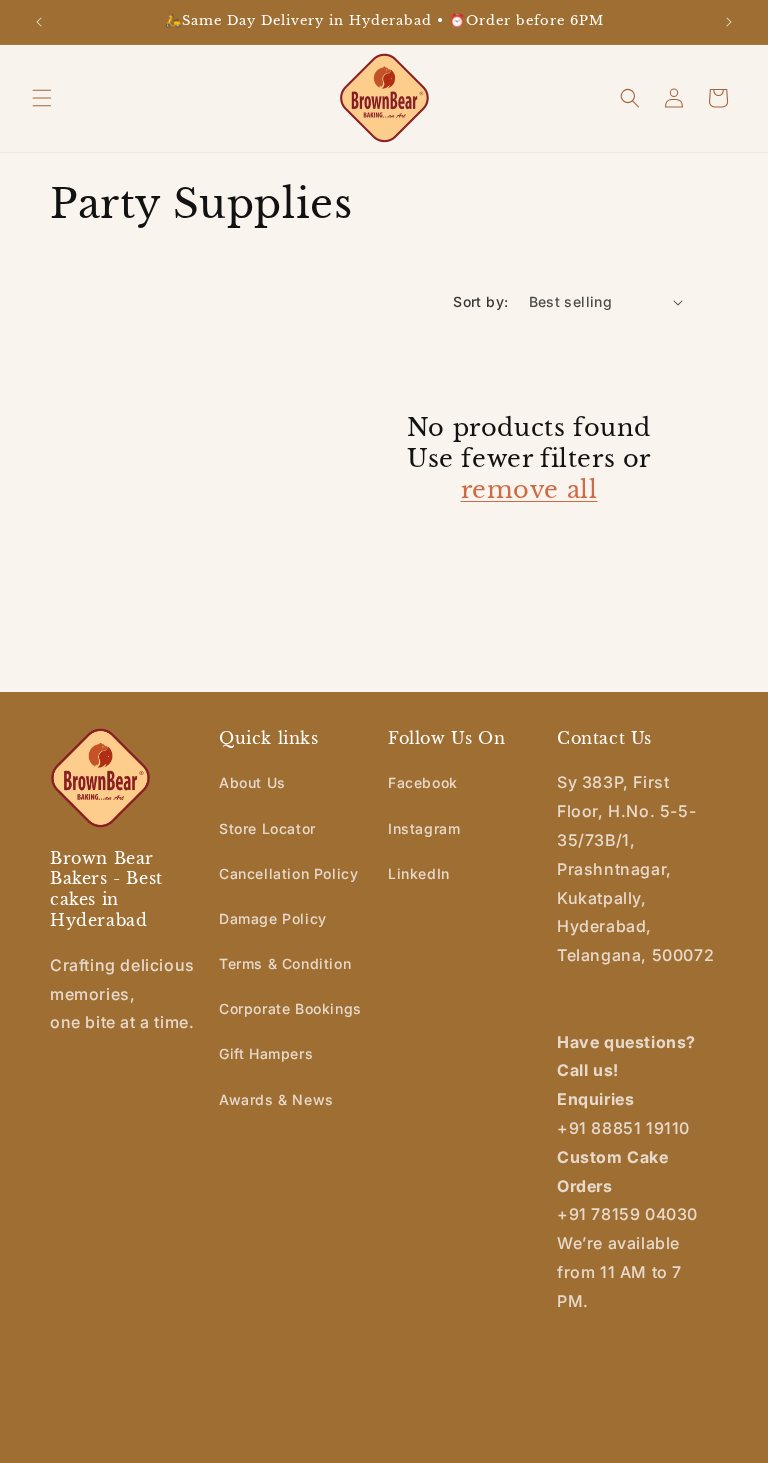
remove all (529, 489)
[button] (42, 98)
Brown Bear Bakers (410, 1449)
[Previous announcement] (39, 22)
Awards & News (276, 1099)
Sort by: (480, 301)
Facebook (423, 782)
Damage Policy (273, 918)
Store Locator (267, 828)
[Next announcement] (729, 22)
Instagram (424, 828)
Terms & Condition (285, 963)
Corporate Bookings (290, 1008)
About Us (252, 782)
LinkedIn (419, 873)
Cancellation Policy (288, 873)
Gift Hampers (266, 1053)
